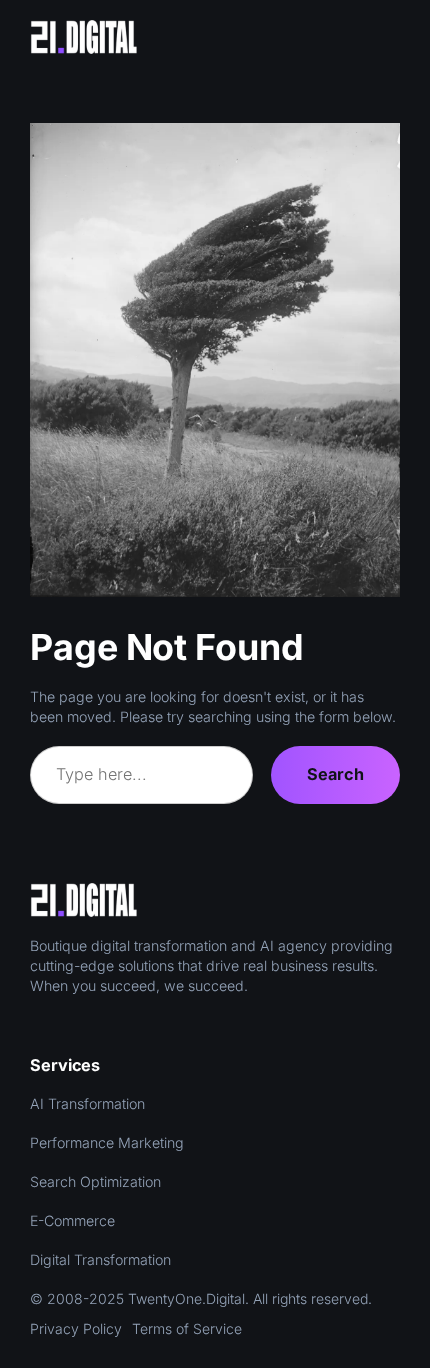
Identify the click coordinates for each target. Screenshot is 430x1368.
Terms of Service (187, 1328)
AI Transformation (87, 1103)
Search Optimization (95, 1181)
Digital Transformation (100, 1259)
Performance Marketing (107, 1142)
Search (335, 774)
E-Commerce (72, 1220)
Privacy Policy (76, 1328)
